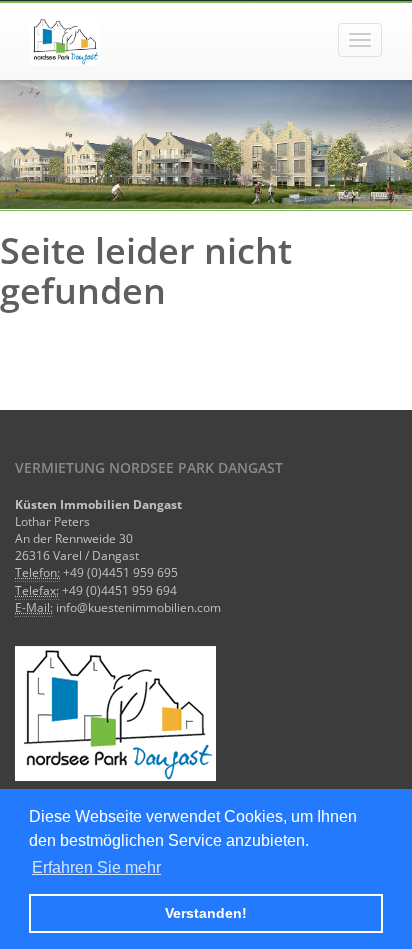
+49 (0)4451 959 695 (120, 572)
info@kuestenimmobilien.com (138, 607)
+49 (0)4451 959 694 (119, 590)
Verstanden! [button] (206, 913)
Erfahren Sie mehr (96, 867)
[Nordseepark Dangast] (65, 41)
